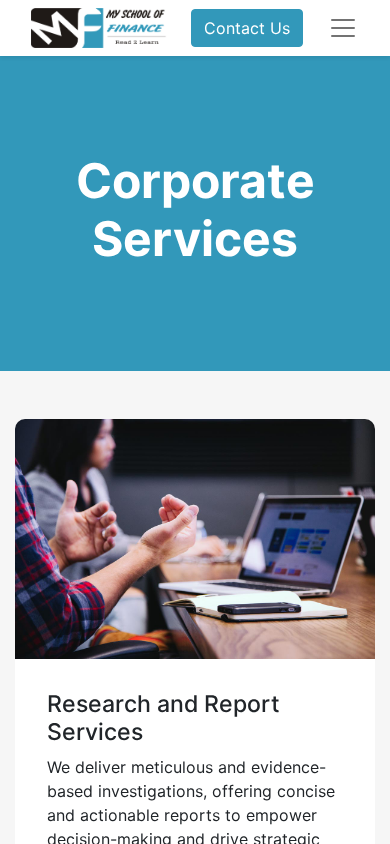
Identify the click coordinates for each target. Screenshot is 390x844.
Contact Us (247, 28)
